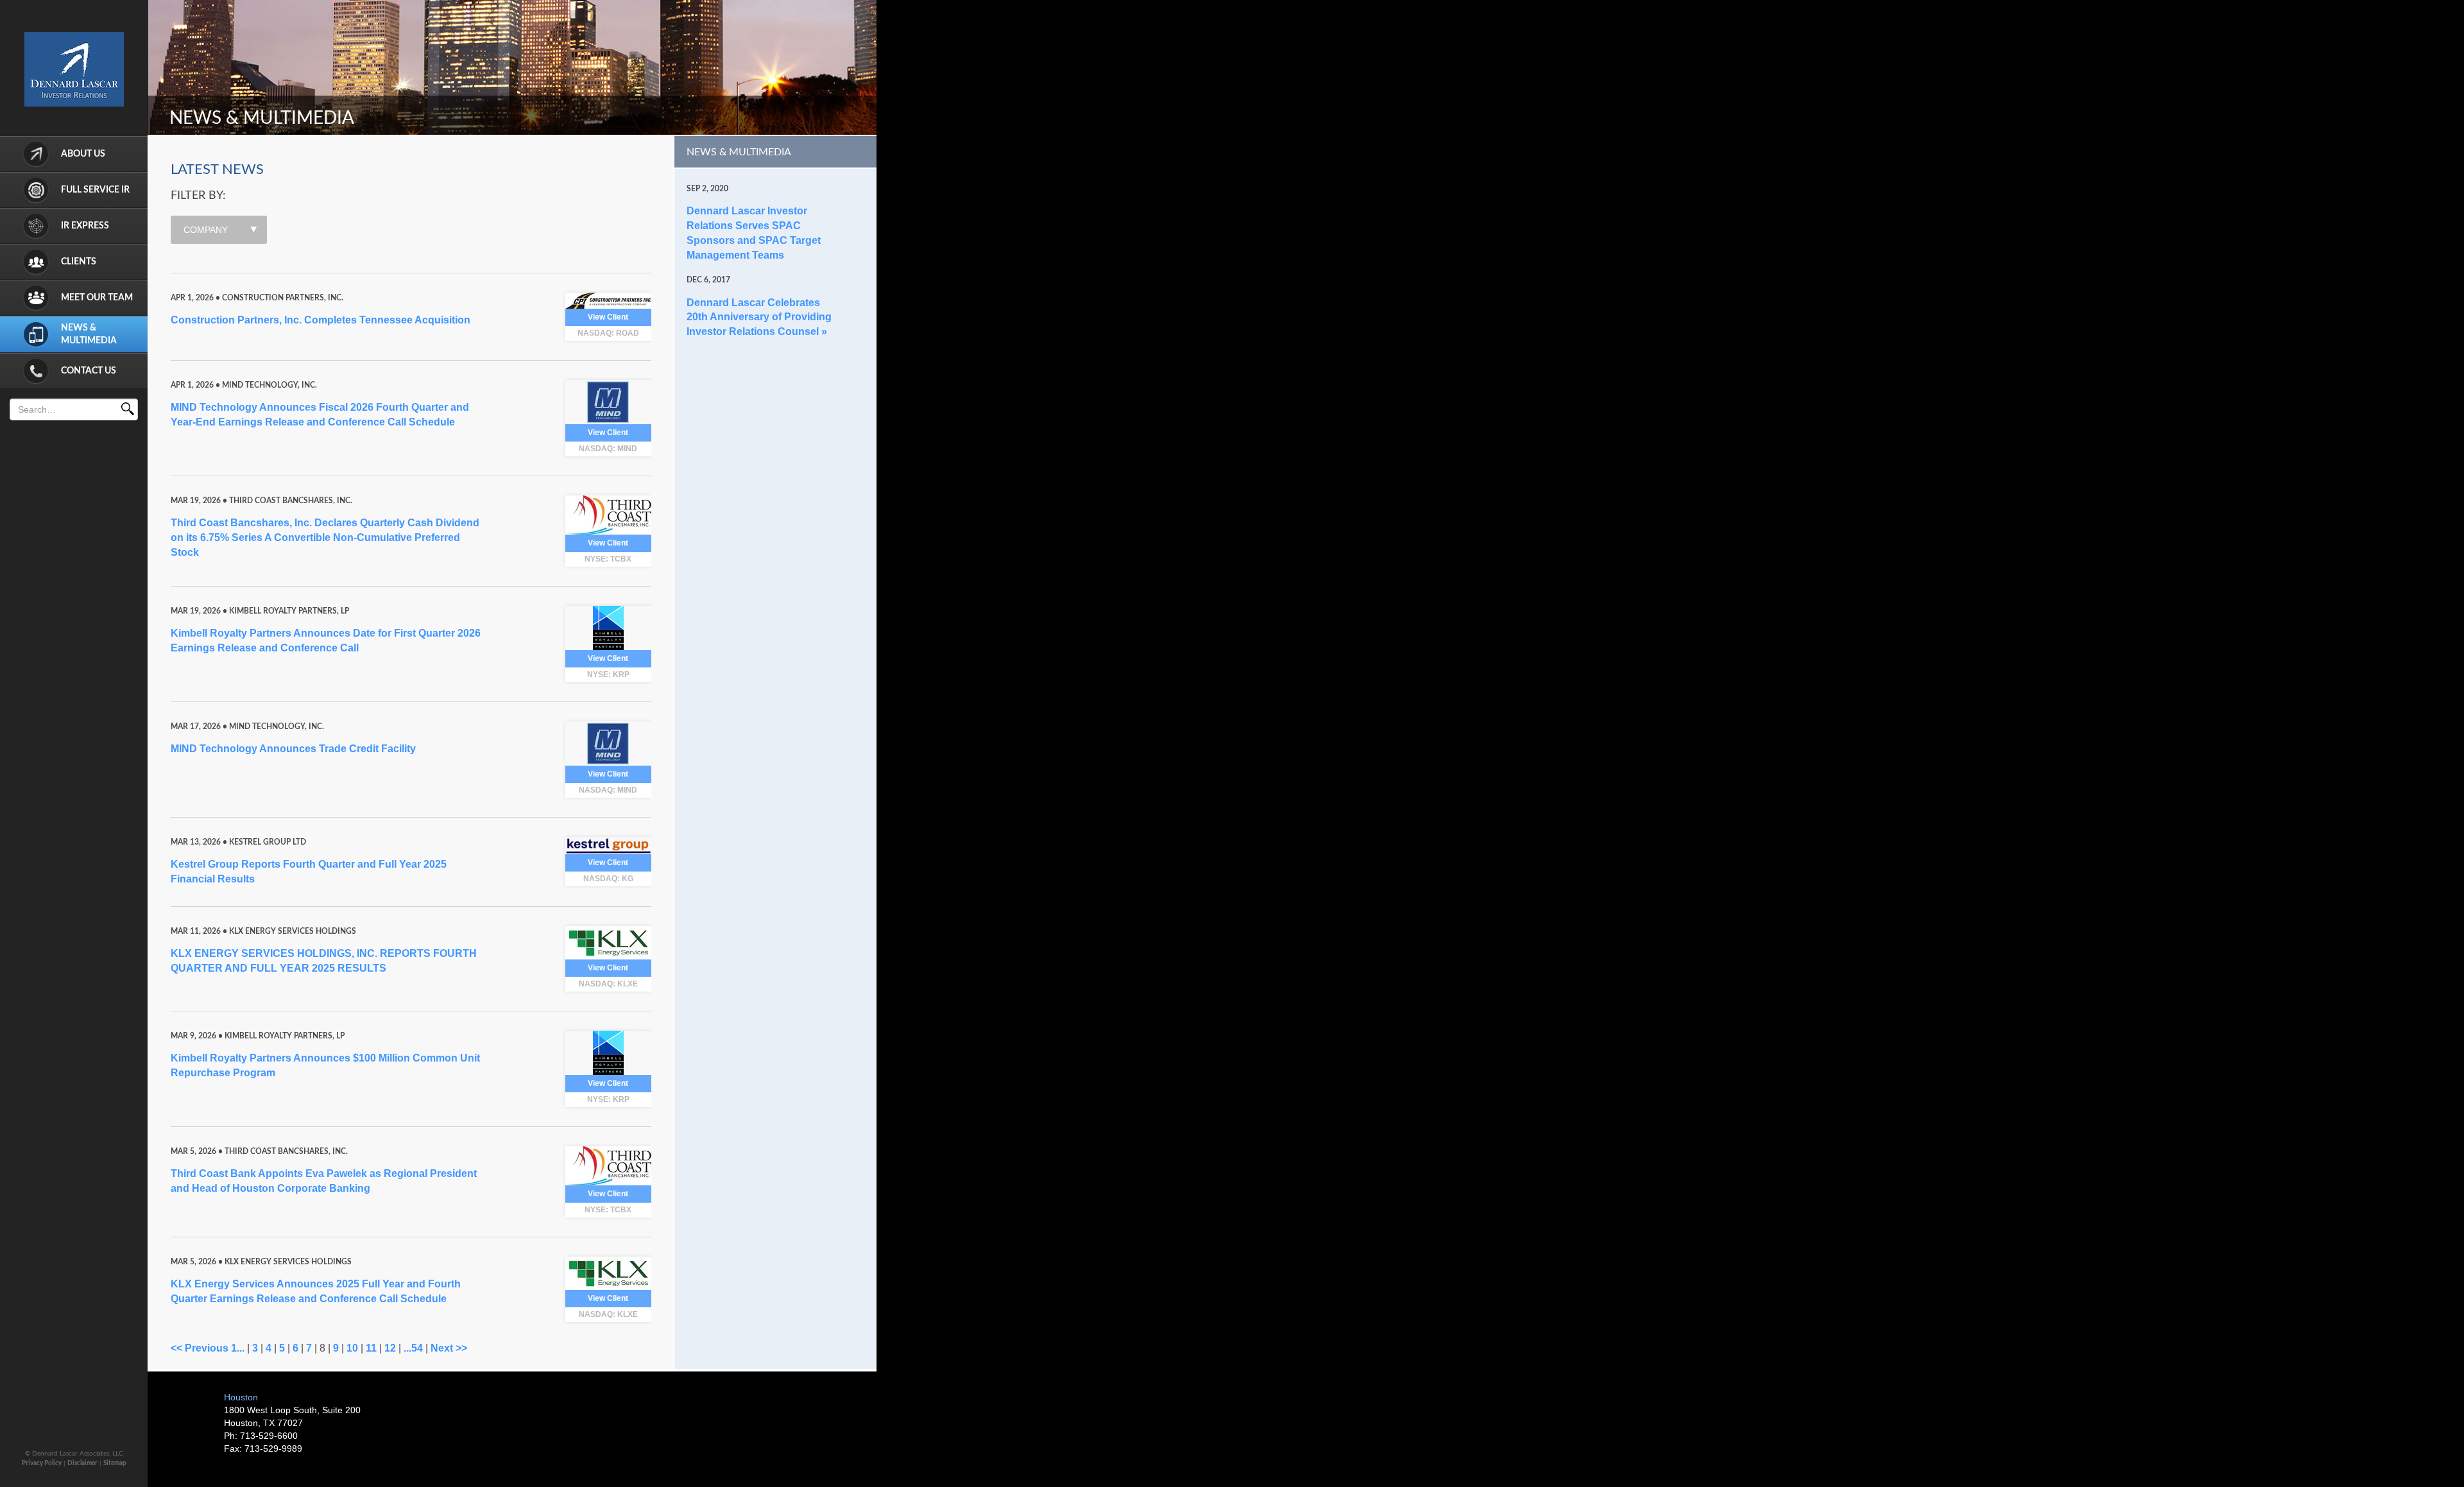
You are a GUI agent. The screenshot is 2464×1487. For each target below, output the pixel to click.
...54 (413, 1348)
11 (371, 1348)
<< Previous (200, 1348)
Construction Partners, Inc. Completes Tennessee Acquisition (321, 320)
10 (352, 1348)
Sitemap (115, 1463)
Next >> (449, 1348)
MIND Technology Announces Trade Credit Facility (293, 749)
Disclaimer (82, 1463)
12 (390, 1348)
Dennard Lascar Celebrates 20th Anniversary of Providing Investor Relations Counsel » (759, 317)
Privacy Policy (42, 1463)
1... (238, 1348)
